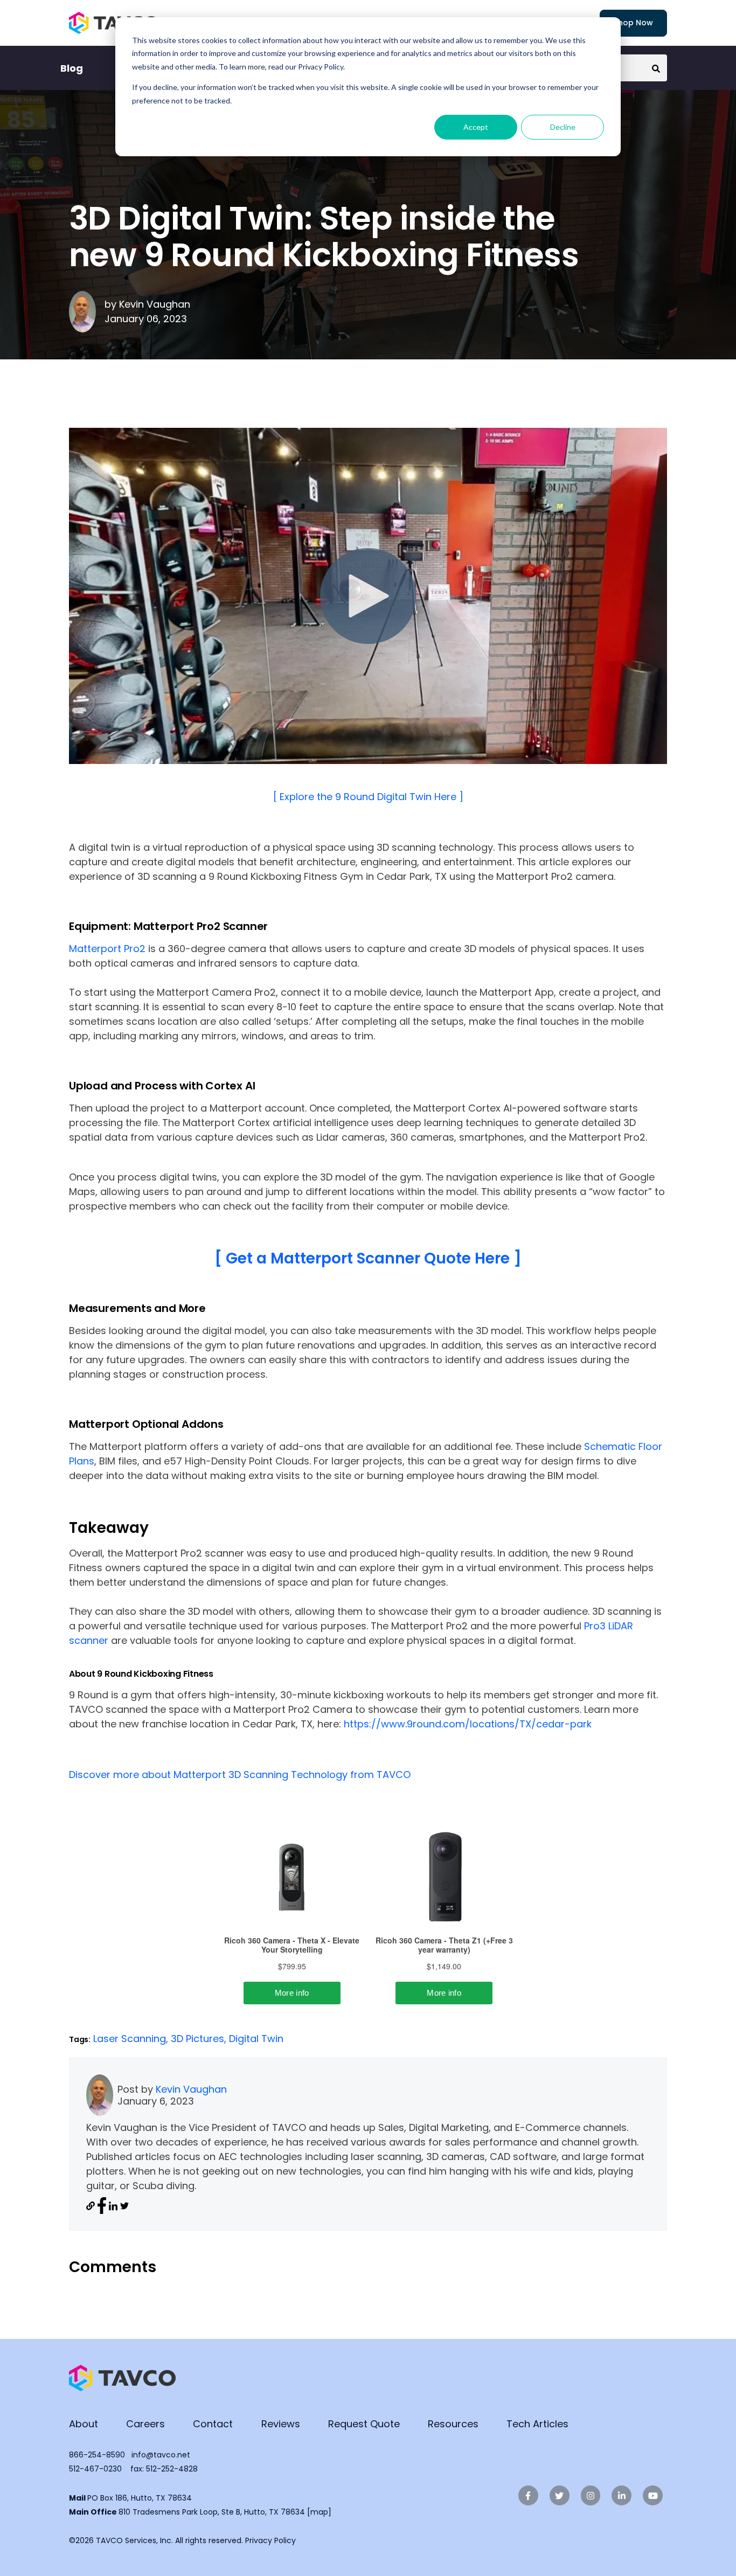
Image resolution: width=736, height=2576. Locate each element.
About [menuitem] (84, 2424)
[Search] (656, 68)
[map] (319, 2512)
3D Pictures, (200, 2039)
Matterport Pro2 (107, 949)
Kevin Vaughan (155, 304)
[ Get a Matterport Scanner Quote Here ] (368, 1258)
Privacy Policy (270, 2540)
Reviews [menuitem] (281, 2424)
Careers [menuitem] (145, 2424)
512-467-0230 (95, 2469)
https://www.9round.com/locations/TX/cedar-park (468, 1724)
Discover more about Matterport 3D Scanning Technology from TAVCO (240, 1775)
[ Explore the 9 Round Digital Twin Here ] (368, 797)
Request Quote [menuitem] (364, 2424)
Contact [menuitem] (213, 2424)
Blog (72, 68)
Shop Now (633, 23)
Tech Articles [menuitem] (537, 2424)
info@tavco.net (161, 2455)
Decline (563, 127)
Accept (476, 127)
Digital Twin (256, 2039)
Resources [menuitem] (453, 2424)
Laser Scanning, (132, 2039)
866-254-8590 (97, 2455)
